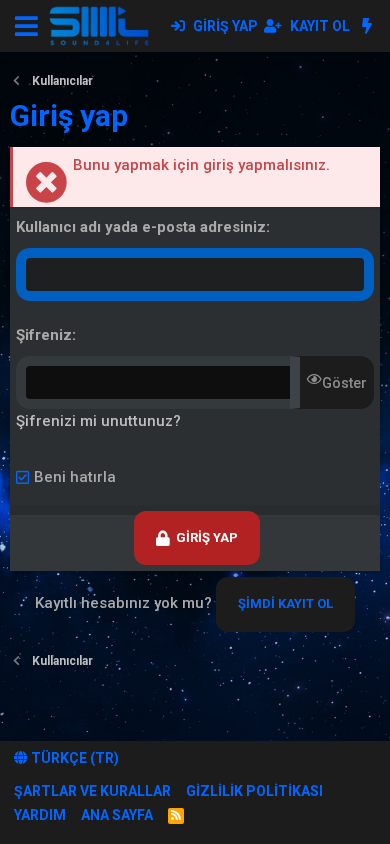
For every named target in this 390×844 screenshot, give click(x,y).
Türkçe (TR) (73, 758)
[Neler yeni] (366, 26)
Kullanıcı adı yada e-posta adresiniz (141, 227)
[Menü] (26, 26)
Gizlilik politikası (254, 791)
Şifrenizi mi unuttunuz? (98, 421)
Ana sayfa (117, 815)
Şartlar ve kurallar (92, 791)
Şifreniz (44, 335)
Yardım (40, 815)
